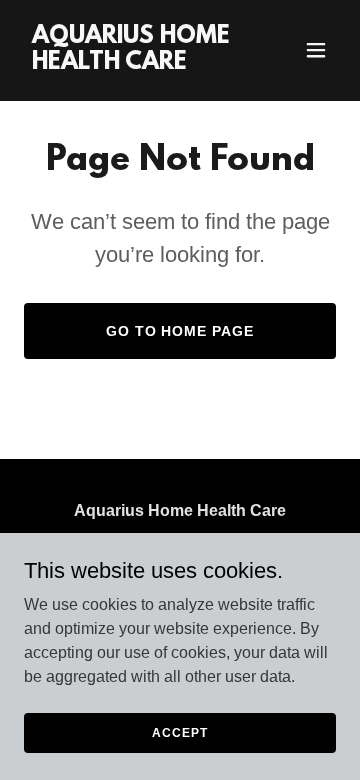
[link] (133, 63)
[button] (316, 50)
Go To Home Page (180, 331)
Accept (179, 732)
